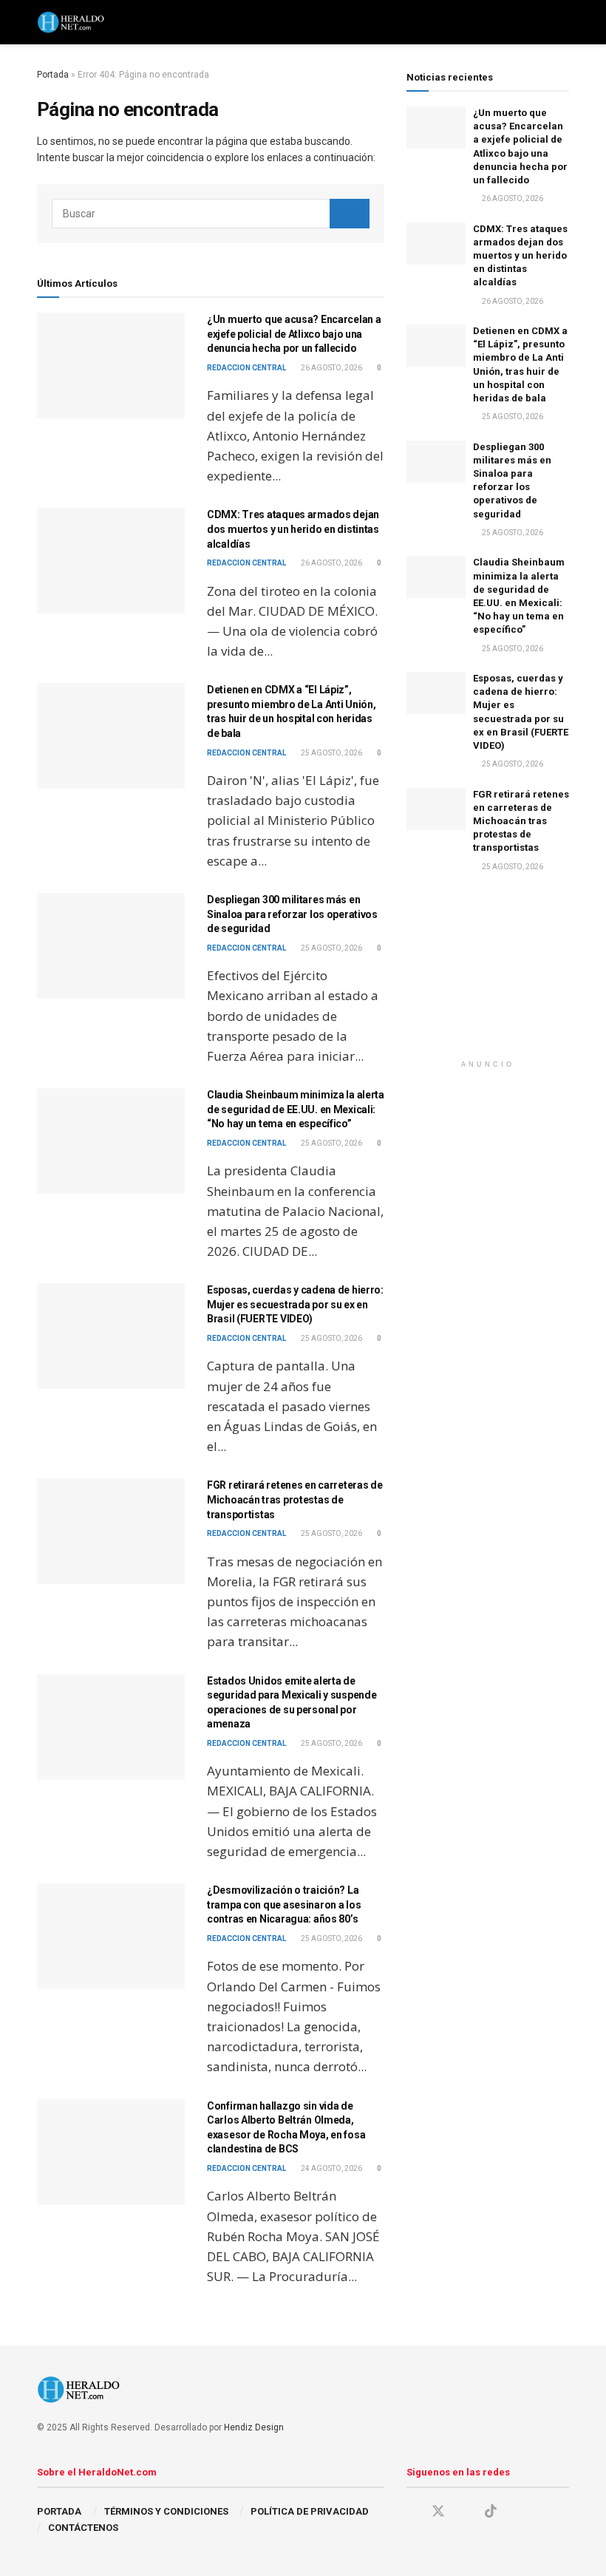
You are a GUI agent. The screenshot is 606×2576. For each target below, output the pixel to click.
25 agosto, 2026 (331, 753)
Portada (53, 75)
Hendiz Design (254, 2427)
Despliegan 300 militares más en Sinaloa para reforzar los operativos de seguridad (292, 914)
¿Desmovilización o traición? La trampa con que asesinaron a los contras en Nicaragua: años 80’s (284, 1904)
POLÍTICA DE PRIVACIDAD (310, 2511)
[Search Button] (350, 214)
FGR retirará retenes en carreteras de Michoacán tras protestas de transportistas (295, 1499)
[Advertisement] (488, 979)
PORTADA (59, 2511)
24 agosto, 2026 (331, 2168)
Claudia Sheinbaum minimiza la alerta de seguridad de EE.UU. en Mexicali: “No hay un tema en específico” (296, 1109)
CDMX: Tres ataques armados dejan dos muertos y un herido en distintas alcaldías (293, 529)
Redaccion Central (246, 368)
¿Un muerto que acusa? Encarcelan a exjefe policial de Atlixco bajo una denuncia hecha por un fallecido (294, 334)
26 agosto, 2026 (331, 368)
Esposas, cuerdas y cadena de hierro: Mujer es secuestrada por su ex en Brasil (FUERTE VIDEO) (295, 1304)
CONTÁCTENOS (83, 2528)
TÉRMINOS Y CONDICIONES (166, 2511)
